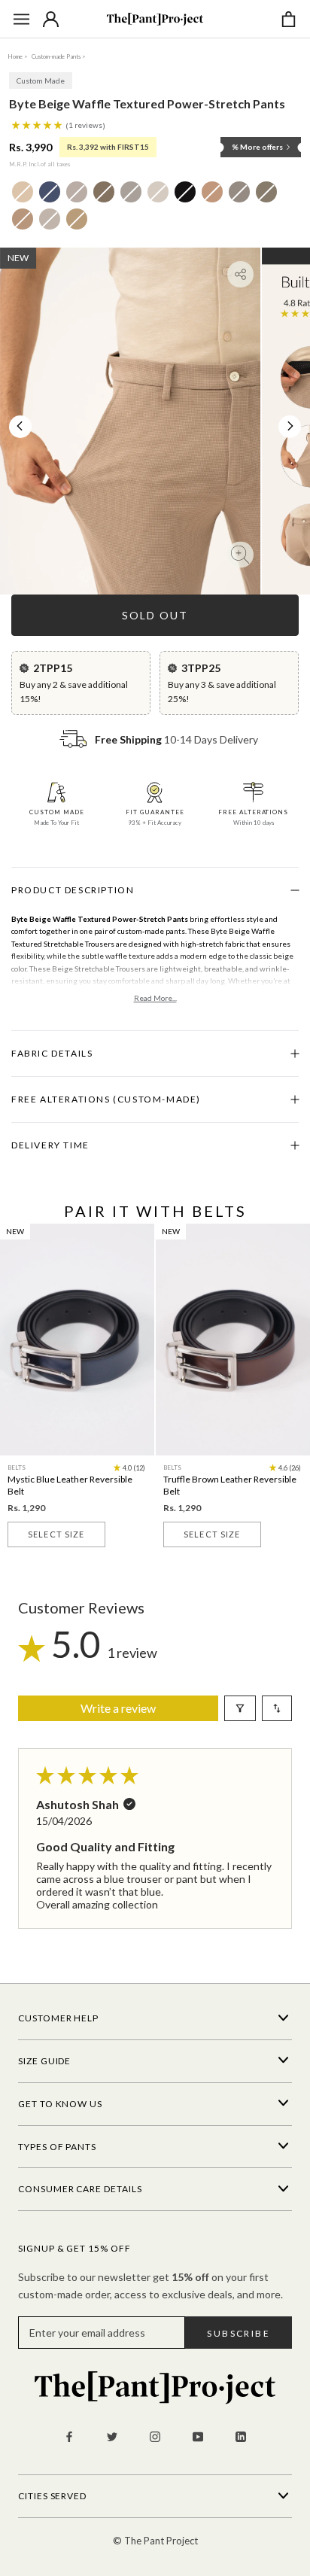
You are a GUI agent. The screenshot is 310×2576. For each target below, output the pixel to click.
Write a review (118, 1708)
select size (56, 1534)
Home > (18, 56)
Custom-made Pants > (59, 56)
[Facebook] (69, 2436)
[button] (38, 124)
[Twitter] (112, 2436)
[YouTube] (198, 2436)
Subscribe (239, 2333)
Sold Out (155, 615)
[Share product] (240, 274)
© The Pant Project (155, 2541)
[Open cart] (289, 19)
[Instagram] (155, 2436)
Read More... (155, 998)
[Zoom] (240, 555)
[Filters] (240, 1708)
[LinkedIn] (241, 2436)
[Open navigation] (21, 19)
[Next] (290, 426)
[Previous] (20, 426)
